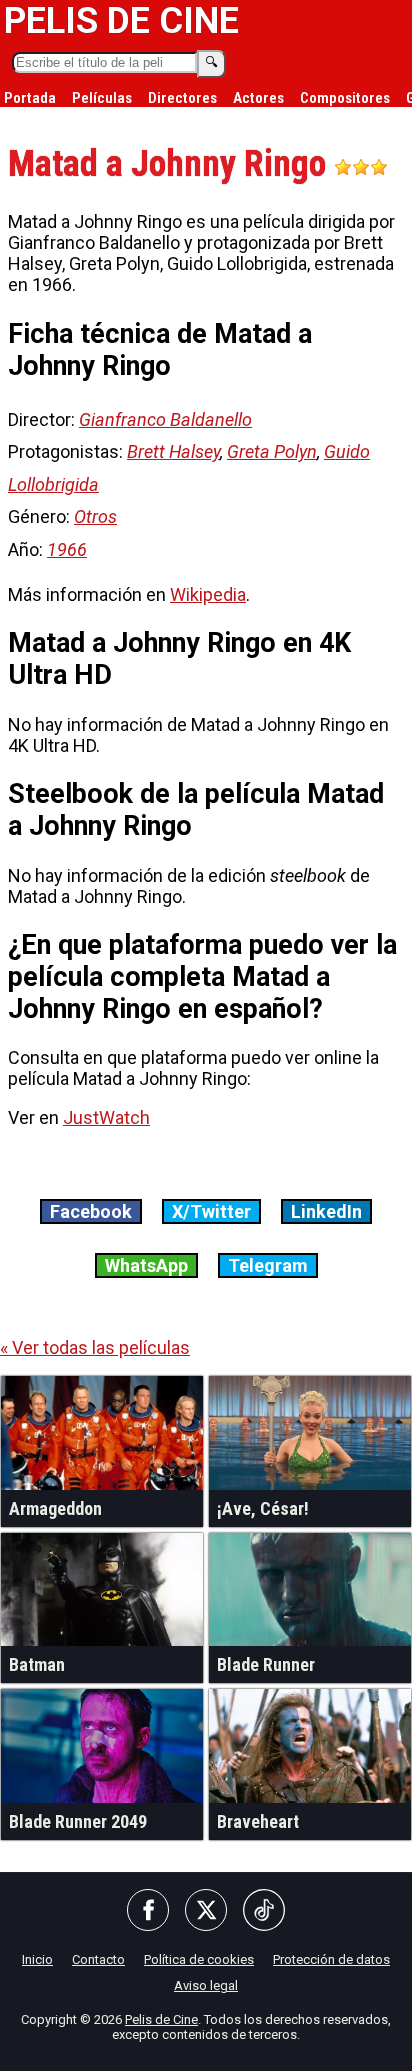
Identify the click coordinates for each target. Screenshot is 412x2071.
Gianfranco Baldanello (165, 419)
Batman (37, 1664)
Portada (30, 98)
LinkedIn (326, 1211)
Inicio (37, 1959)
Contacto (98, 1959)
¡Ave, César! (263, 1508)
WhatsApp (146, 1265)
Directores (182, 98)
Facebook (91, 1211)
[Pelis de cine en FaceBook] (148, 1911)
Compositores (345, 98)
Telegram (268, 1265)
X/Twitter (211, 1211)
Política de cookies (199, 1959)
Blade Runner (266, 1664)
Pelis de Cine (161, 2019)
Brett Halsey (173, 451)
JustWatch (106, 1117)
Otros (95, 516)
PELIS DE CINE (121, 21)
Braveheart (258, 1821)
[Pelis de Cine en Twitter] (206, 1911)
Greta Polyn (272, 451)
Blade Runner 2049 (78, 1821)
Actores (258, 98)
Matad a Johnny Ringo (171, 164)
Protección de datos (331, 1959)
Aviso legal (206, 1985)
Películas (102, 98)
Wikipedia (208, 594)
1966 (67, 549)
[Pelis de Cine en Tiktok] (264, 1911)
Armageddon (55, 1508)
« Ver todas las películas (95, 1347)
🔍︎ (211, 62)
